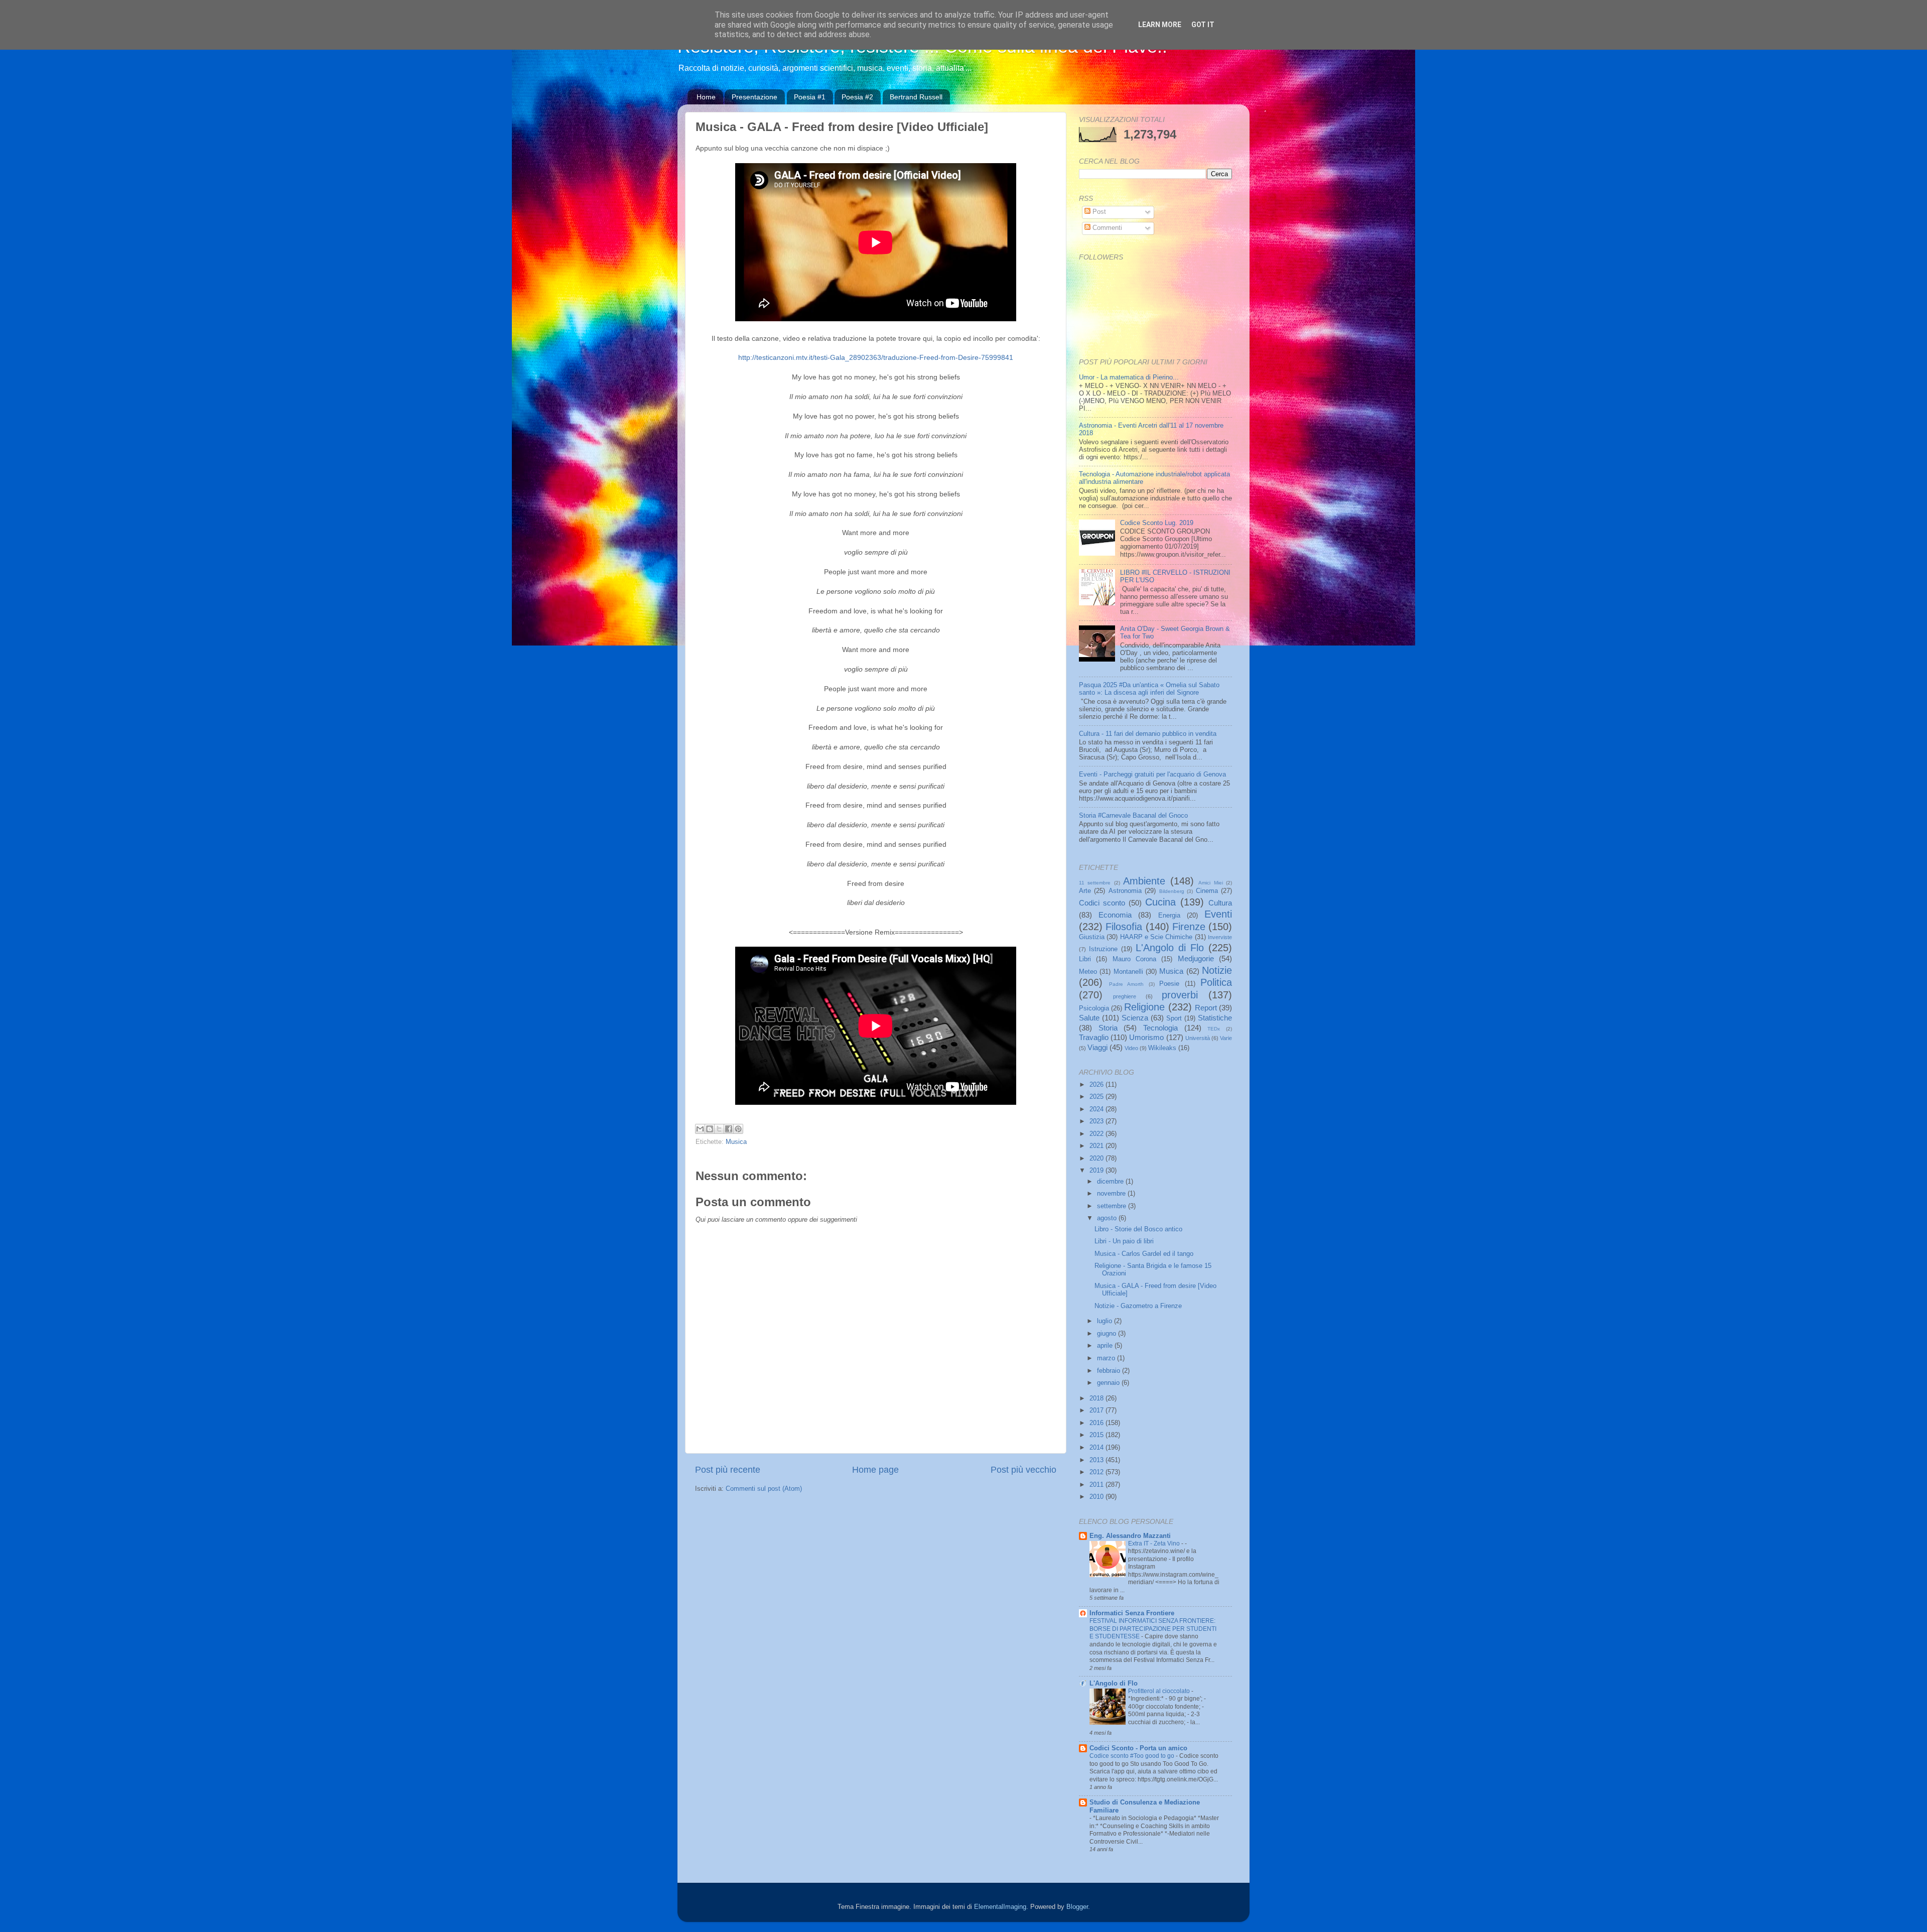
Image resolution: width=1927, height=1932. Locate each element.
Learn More (1160, 25)
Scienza (1135, 1018)
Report (1206, 1008)
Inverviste (1220, 937)
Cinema (1207, 891)
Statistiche (1215, 1018)
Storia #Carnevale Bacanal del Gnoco (1133, 816)
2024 (1097, 1109)
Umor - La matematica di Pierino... (1129, 377)
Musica (736, 1142)
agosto (1108, 1218)
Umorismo (1146, 1037)
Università (1198, 1038)
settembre (1113, 1206)
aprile (1106, 1346)
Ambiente (1144, 881)
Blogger (1077, 1907)
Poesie (1169, 984)
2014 (1097, 1448)
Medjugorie (1196, 958)
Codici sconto (1102, 903)
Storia (1108, 1028)
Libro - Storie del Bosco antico (1138, 1229)
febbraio (1110, 1371)
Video (1131, 1048)
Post (1098, 212)
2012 (1097, 1472)
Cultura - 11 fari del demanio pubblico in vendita (1148, 734)
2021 (1097, 1146)
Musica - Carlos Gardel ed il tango (1144, 1254)
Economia (1115, 915)
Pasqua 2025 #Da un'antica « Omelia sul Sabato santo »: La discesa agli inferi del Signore (1149, 689)
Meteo (1088, 972)
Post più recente (728, 1470)
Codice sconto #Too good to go (1133, 1756)
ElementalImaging (1000, 1907)
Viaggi (1097, 1047)
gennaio (1109, 1383)
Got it (1203, 25)
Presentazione (754, 97)
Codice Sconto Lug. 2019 (1157, 523)
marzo (1107, 1358)
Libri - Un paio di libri (1124, 1241)
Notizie (1217, 970)
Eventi (1218, 914)
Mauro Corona (1134, 959)
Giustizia (1092, 937)
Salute (1089, 1018)
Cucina (1160, 902)
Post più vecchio (1023, 1470)
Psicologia (1094, 1008)
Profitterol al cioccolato (1160, 1691)
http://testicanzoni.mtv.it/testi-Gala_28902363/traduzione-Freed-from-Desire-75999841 (876, 357)
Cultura (1220, 903)
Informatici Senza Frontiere (1132, 1613)
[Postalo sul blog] (710, 1129)
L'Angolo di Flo (1170, 948)
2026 (1097, 1085)
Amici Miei (1210, 883)
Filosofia (1124, 927)
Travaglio (1094, 1037)
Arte (1085, 891)
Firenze (1189, 927)
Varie (1226, 1038)
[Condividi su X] (719, 1129)
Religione (1144, 1007)
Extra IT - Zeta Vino (1155, 1543)
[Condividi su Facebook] (729, 1129)
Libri (1085, 959)
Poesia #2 (857, 97)
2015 (1097, 1435)
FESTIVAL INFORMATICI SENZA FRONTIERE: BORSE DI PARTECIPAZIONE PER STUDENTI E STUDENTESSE (1153, 1629)
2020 (1097, 1158)
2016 (1097, 1423)
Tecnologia (1160, 1028)
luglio (1106, 1321)
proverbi (1180, 995)
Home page (875, 1470)
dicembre (1111, 1182)
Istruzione (1103, 949)
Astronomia (1125, 891)
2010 (1097, 1497)
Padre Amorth (1127, 984)
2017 (1097, 1410)
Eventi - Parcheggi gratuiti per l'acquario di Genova (1152, 775)
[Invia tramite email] (700, 1129)
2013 (1097, 1460)
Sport (1174, 1018)
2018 (1097, 1398)
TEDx (1214, 1029)
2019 (1097, 1171)
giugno (1108, 1334)
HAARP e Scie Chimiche (1156, 937)
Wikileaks (1162, 1048)
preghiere (1125, 996)
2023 (1097, 1121)
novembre (1112, 1194)
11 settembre (1095, 883)
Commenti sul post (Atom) (764, 1489)
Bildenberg (1172, 891)
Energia (1169, 916)
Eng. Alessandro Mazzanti (1130, 1536)
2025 (1097, 1097)
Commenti (1106, 228)
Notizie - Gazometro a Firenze (1138, 1306)
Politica (1216, 982)
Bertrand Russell (916, 97)
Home (706, 97)
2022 (1097, 1134)
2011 (1097, 1485)
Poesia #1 (810, 97)
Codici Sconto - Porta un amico (1138, 1748)
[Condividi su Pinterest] (738, 1129)
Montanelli (1128, 972)
